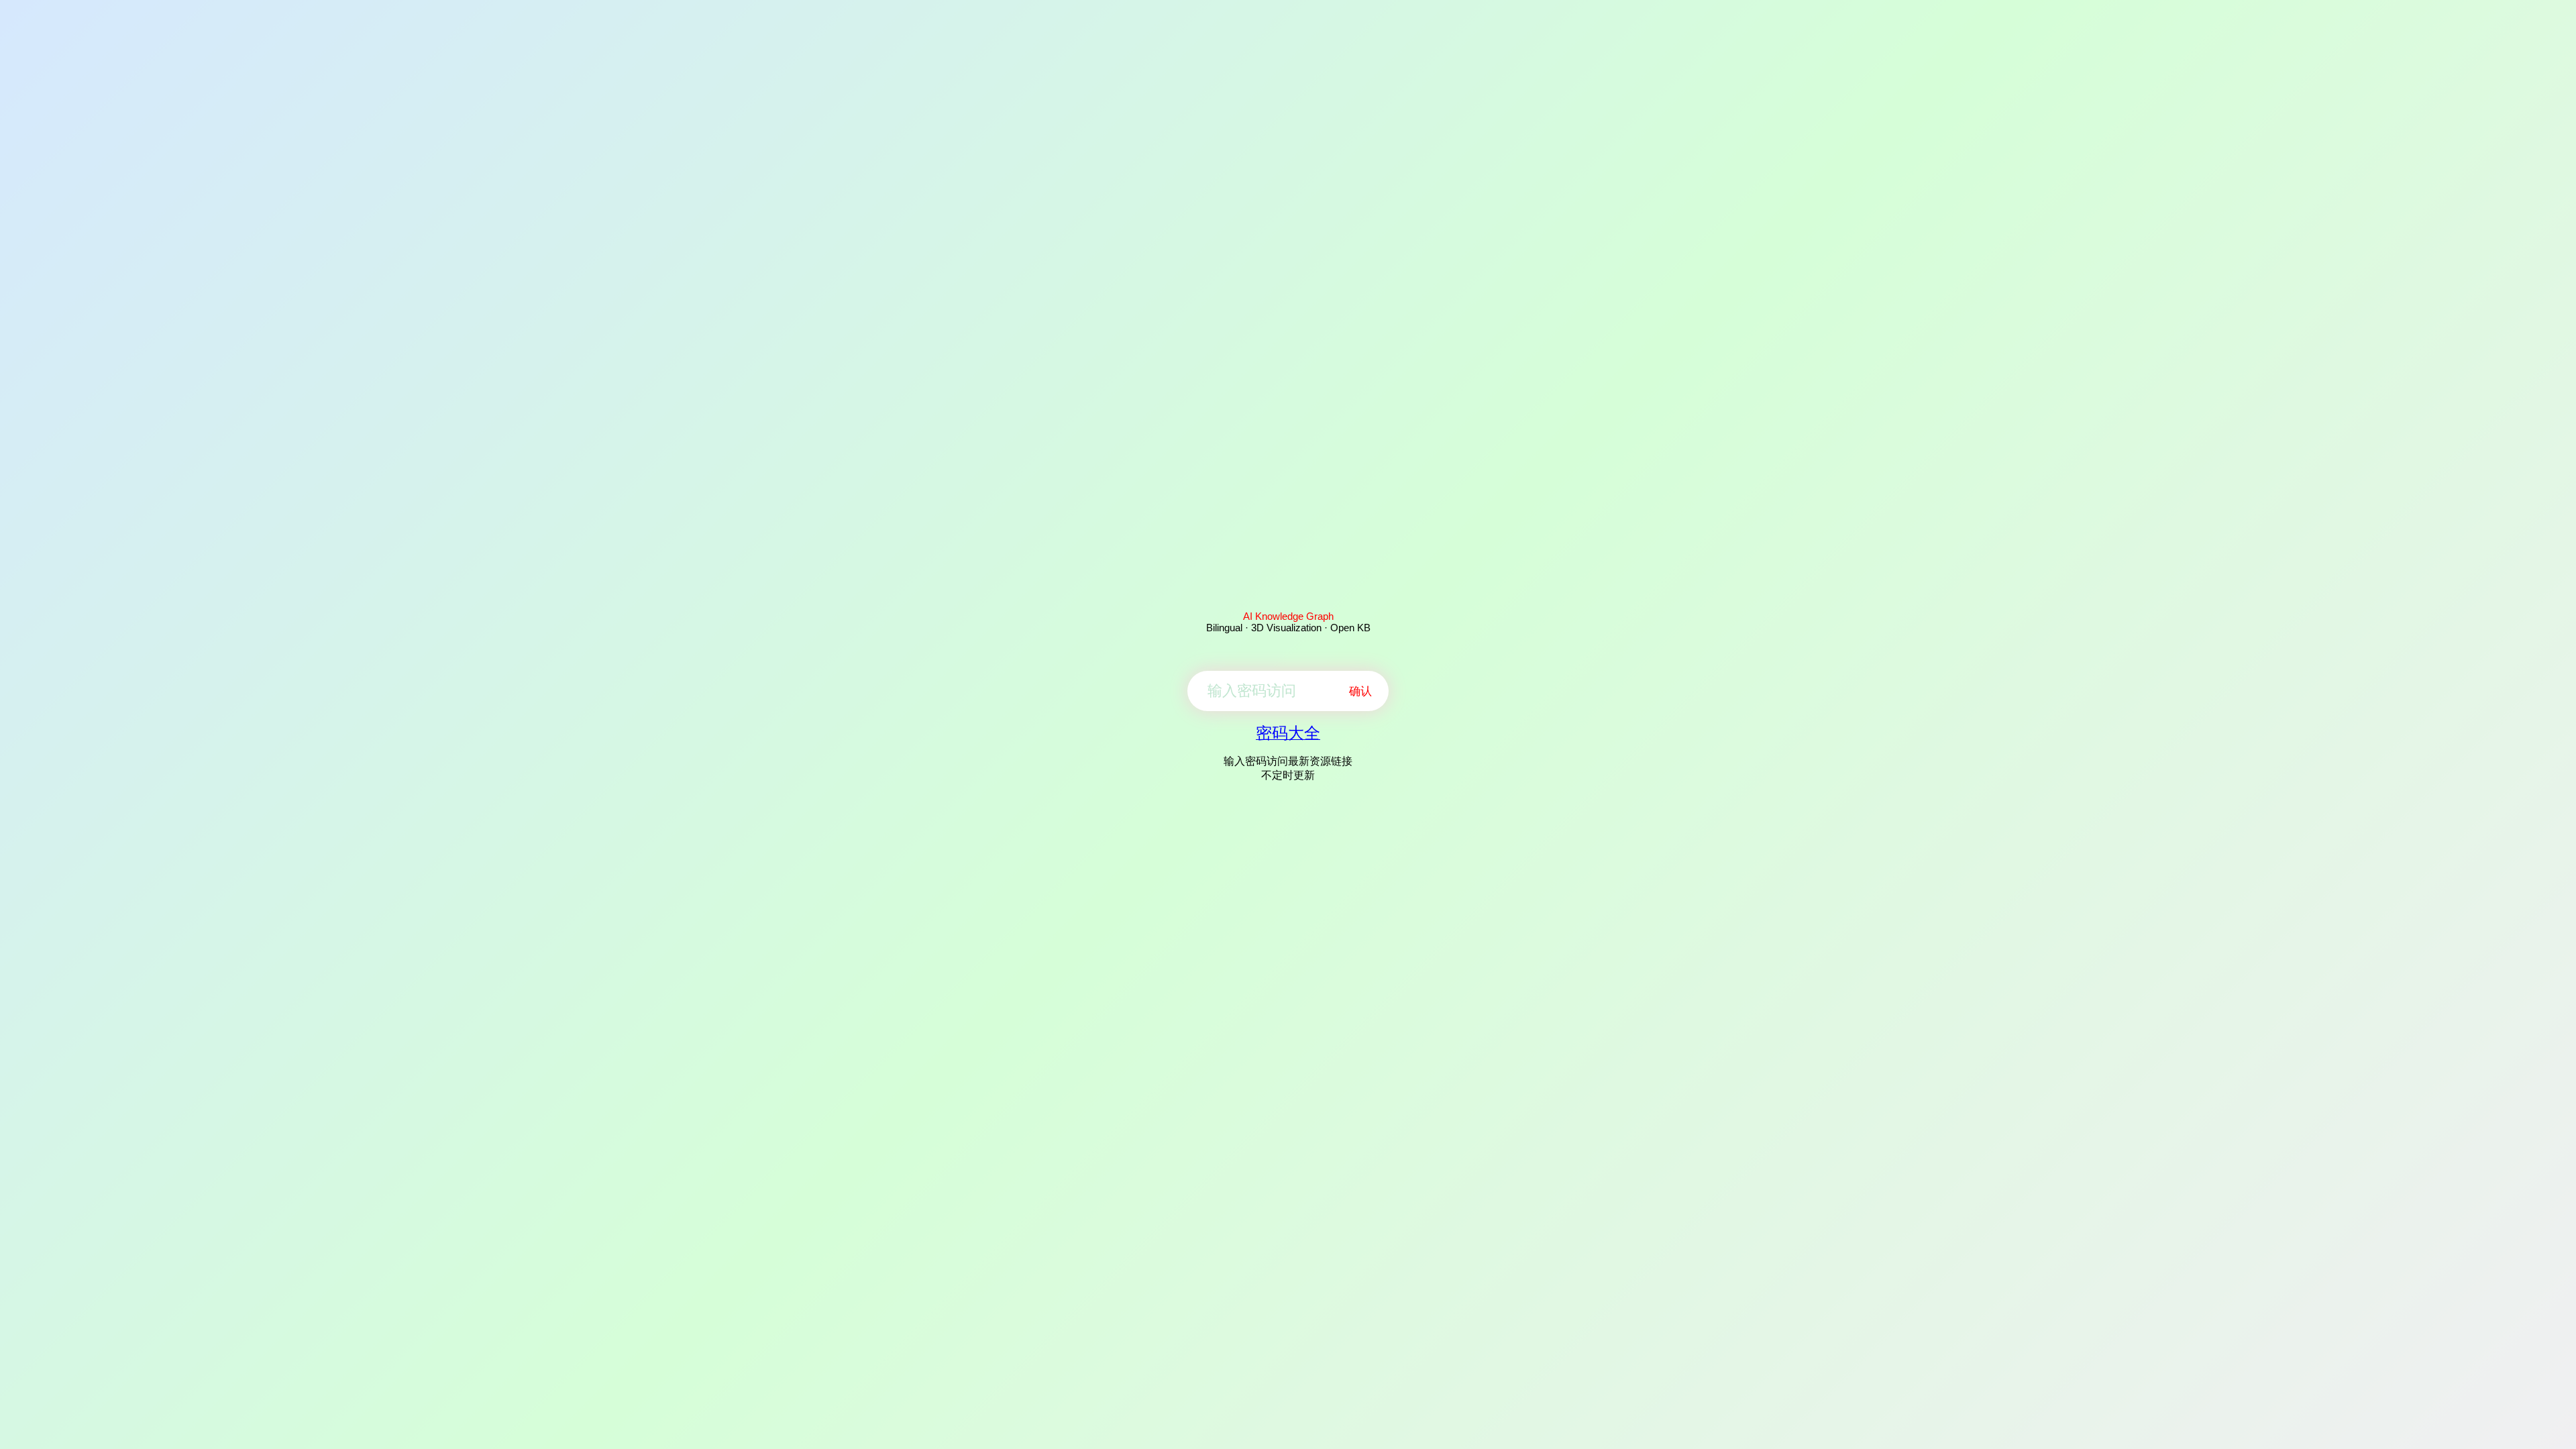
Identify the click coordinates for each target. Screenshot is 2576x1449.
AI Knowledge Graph (1288, 616)
